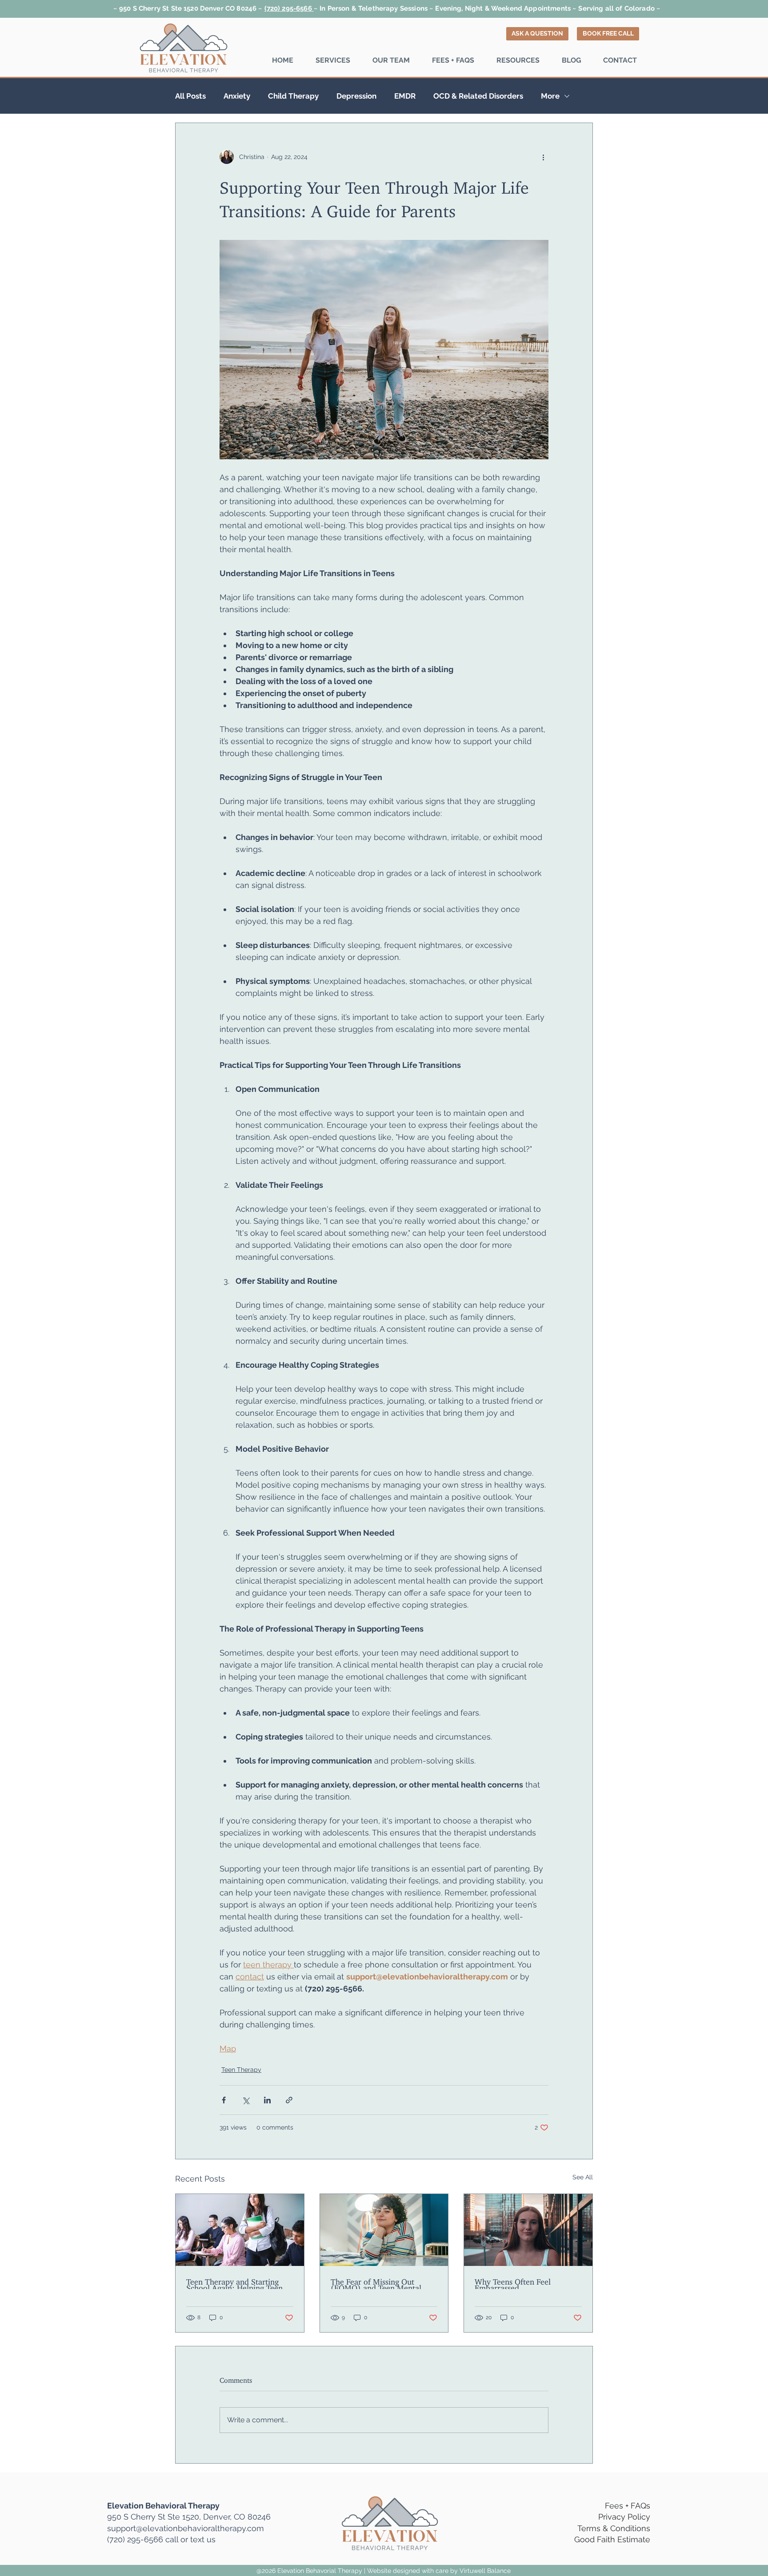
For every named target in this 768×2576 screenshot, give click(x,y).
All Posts (190, 96)
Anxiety (237, 96)
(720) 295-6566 (289, 8)
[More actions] (543, 157)
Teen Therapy (241, 2070)
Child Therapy (293, 96)
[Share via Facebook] (224, 2100)
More (550, 96)
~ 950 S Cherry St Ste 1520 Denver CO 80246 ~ (189, 8)
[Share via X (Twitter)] (246, 2100)
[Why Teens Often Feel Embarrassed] (528, 2230)
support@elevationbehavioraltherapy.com (186, 2528)
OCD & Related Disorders (478, 96)
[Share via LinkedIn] (267, 2100)
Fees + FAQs (628, 2506)
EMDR (405, 96)
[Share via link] (289, 2100)
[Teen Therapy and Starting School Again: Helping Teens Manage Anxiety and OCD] (240, 2230)
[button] (333, 60)
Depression (356, 96)
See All (583, 2177)
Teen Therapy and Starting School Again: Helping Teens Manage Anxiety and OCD (236, 2283)
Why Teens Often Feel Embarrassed (513, 2283)
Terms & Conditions (614, 2528)
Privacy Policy (624, 2517)
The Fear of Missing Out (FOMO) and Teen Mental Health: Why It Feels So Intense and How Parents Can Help (382, 2283)
